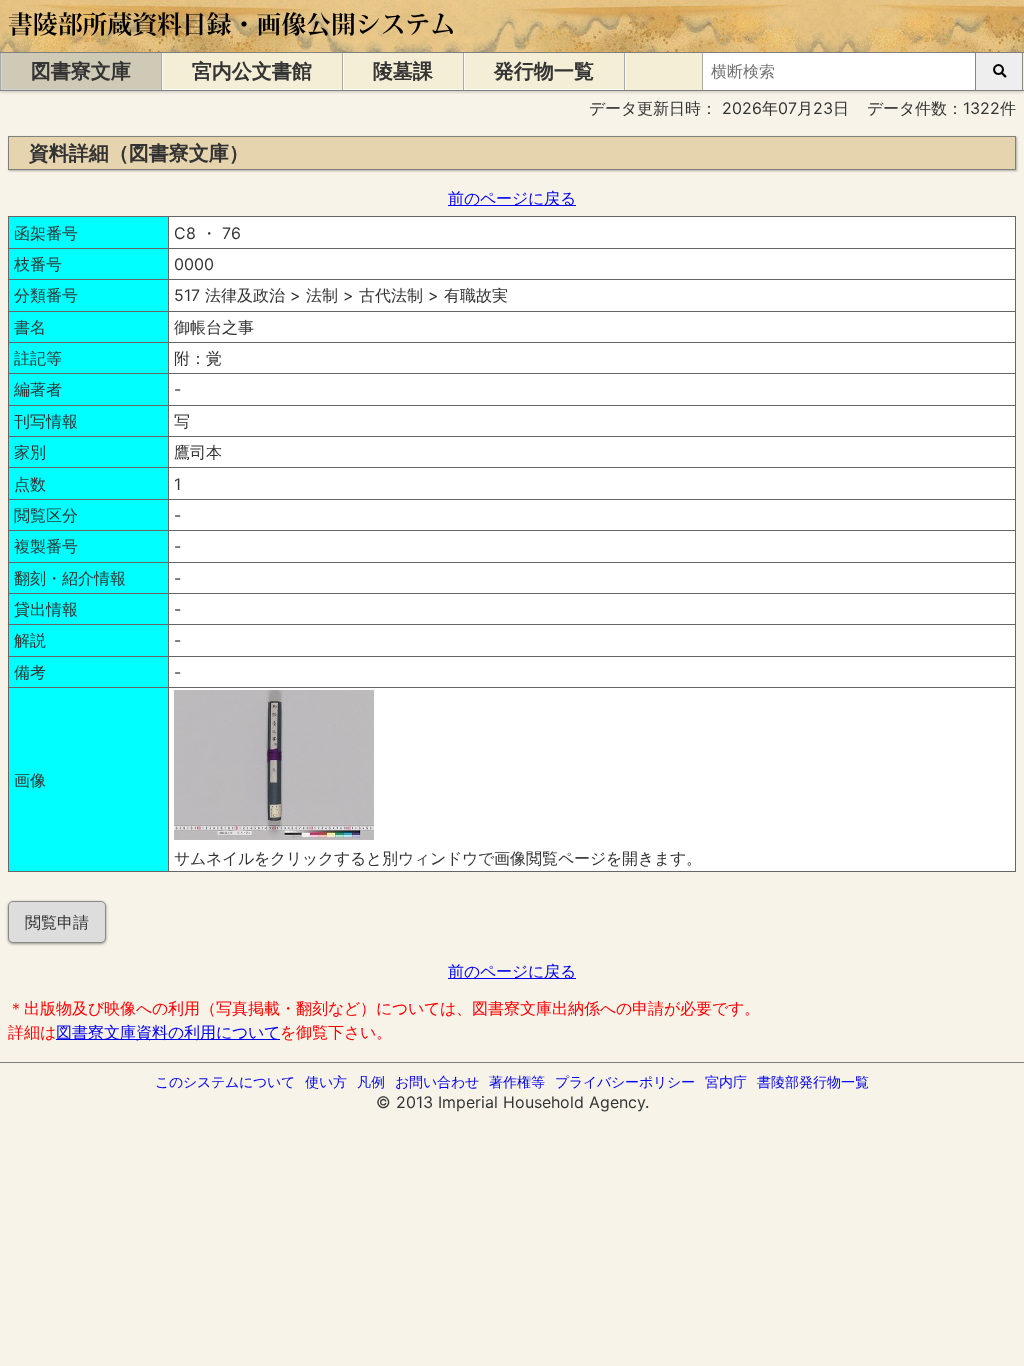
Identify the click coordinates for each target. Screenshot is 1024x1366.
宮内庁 (726, 1081)
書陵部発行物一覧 (813, 1081)
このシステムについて (225, 1081)
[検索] (999, 71)
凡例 (371, 1081)
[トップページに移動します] (232, 42)
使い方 (326, 1081)
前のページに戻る (512, 198)
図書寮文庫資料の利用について (168, 1032)
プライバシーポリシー (625, 1081)
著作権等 (517, 1081)
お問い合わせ (437, 1081)
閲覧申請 (57, 922)
